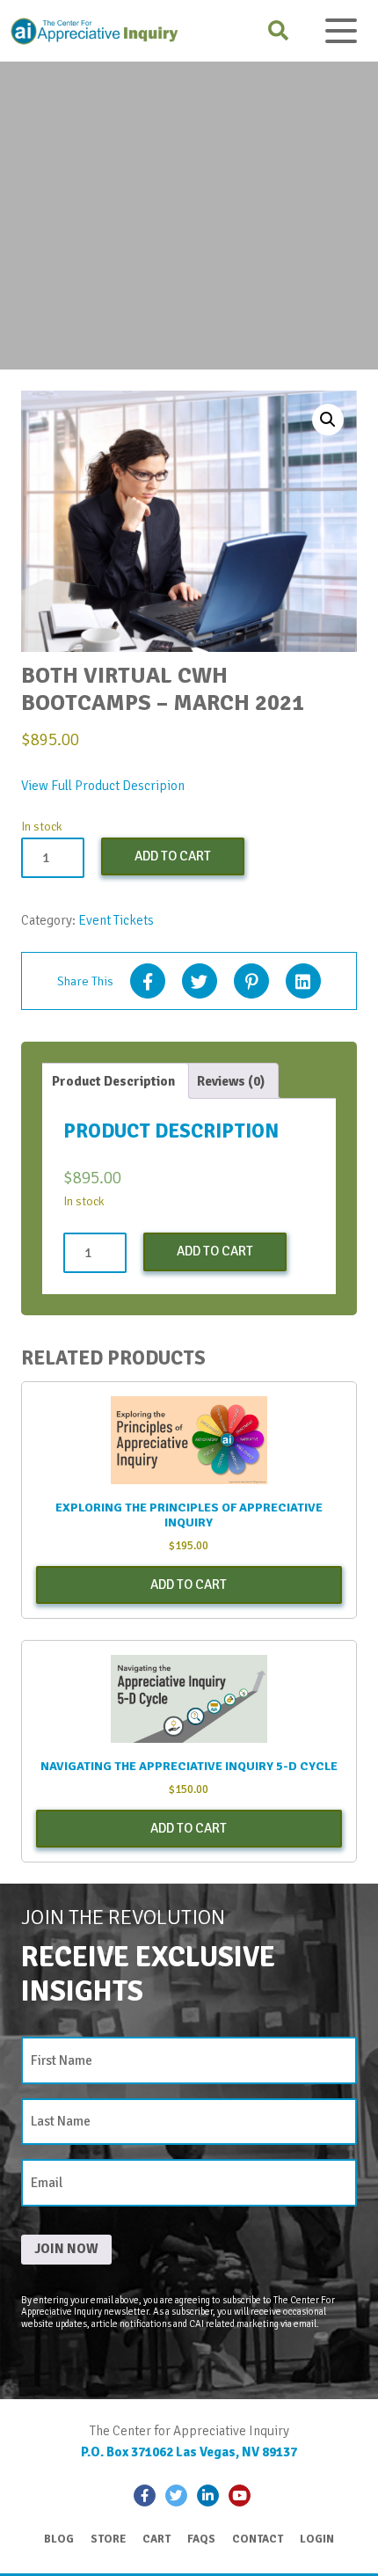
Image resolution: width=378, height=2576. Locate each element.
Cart (156, 2539)
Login (317, 2539)
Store (108, 2539)
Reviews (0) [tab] (231, 1081)
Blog (59, 2539)
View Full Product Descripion (103, 786)
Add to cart (173, 856)
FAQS (201, 2539)
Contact (258, 2539)
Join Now (66, 2249)
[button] (328, 420)
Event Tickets (116, 920)
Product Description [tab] (113, 1081)
